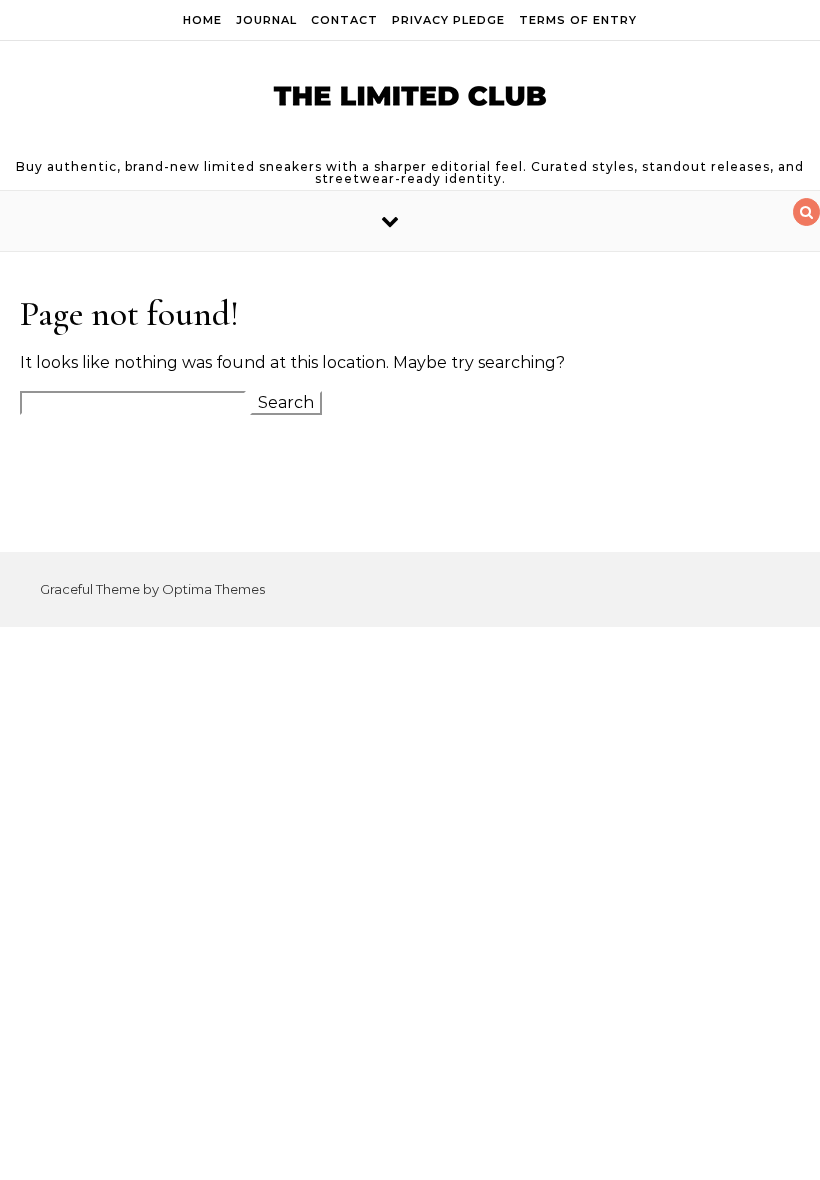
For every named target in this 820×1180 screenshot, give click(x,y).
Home (202, 20)
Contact (344, 20)
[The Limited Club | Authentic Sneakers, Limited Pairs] (410, 101)
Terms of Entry (578, 20)
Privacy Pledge (448, 20)
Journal (266, 20)
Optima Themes (213, 589)
